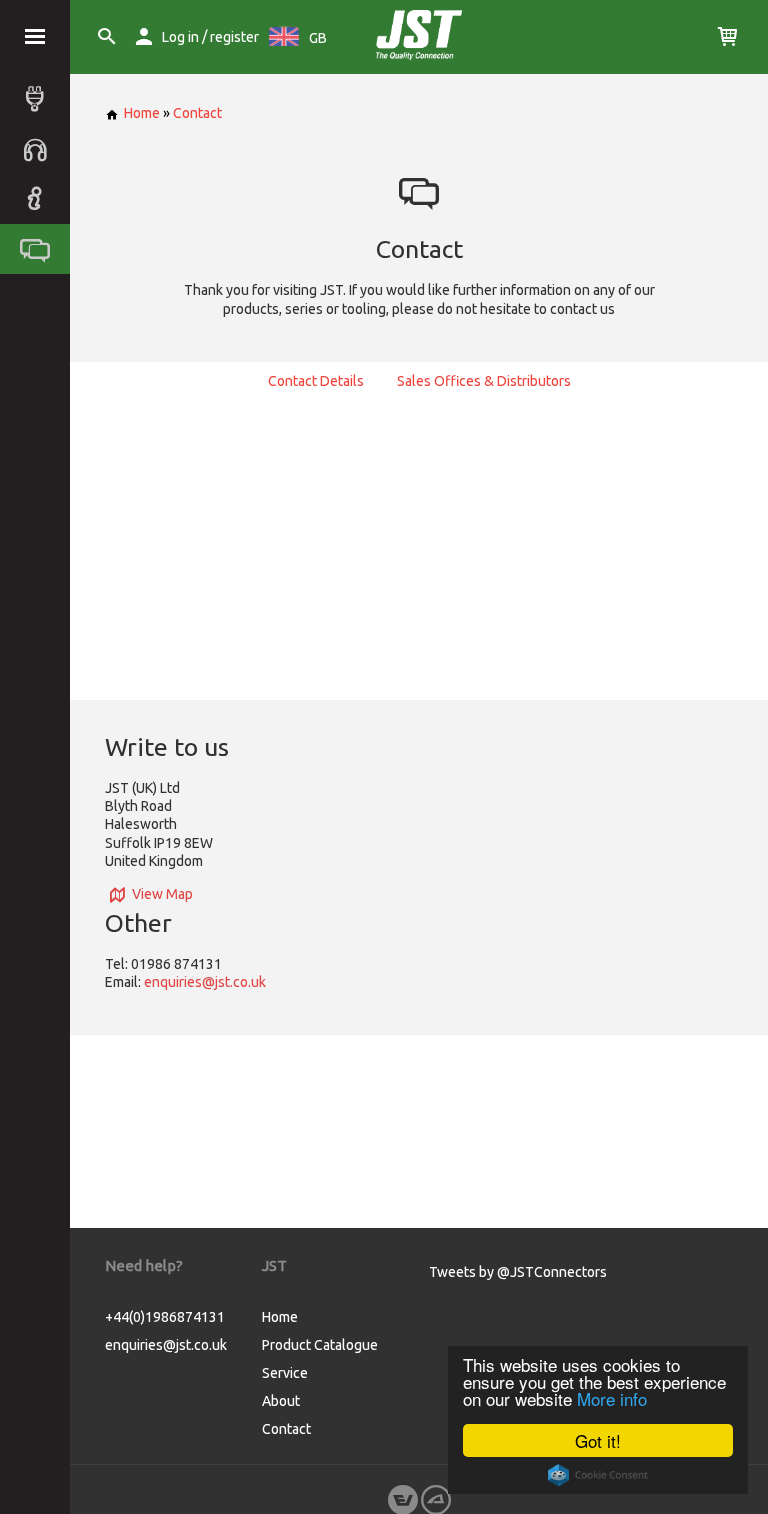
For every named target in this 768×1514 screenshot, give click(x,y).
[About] (40, 199)
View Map (162, 894)
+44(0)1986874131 (165, 1317)
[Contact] (40, 249)
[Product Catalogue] (40, 99)
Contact (197, 113)
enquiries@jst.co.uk (205, 982)
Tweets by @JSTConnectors (518, 1272)
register (234, 37)
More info (612, 1398)
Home (142, 113)
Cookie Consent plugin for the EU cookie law (598, 1475)
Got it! (598, 1440)
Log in (180, 37)
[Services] (40, 149)
